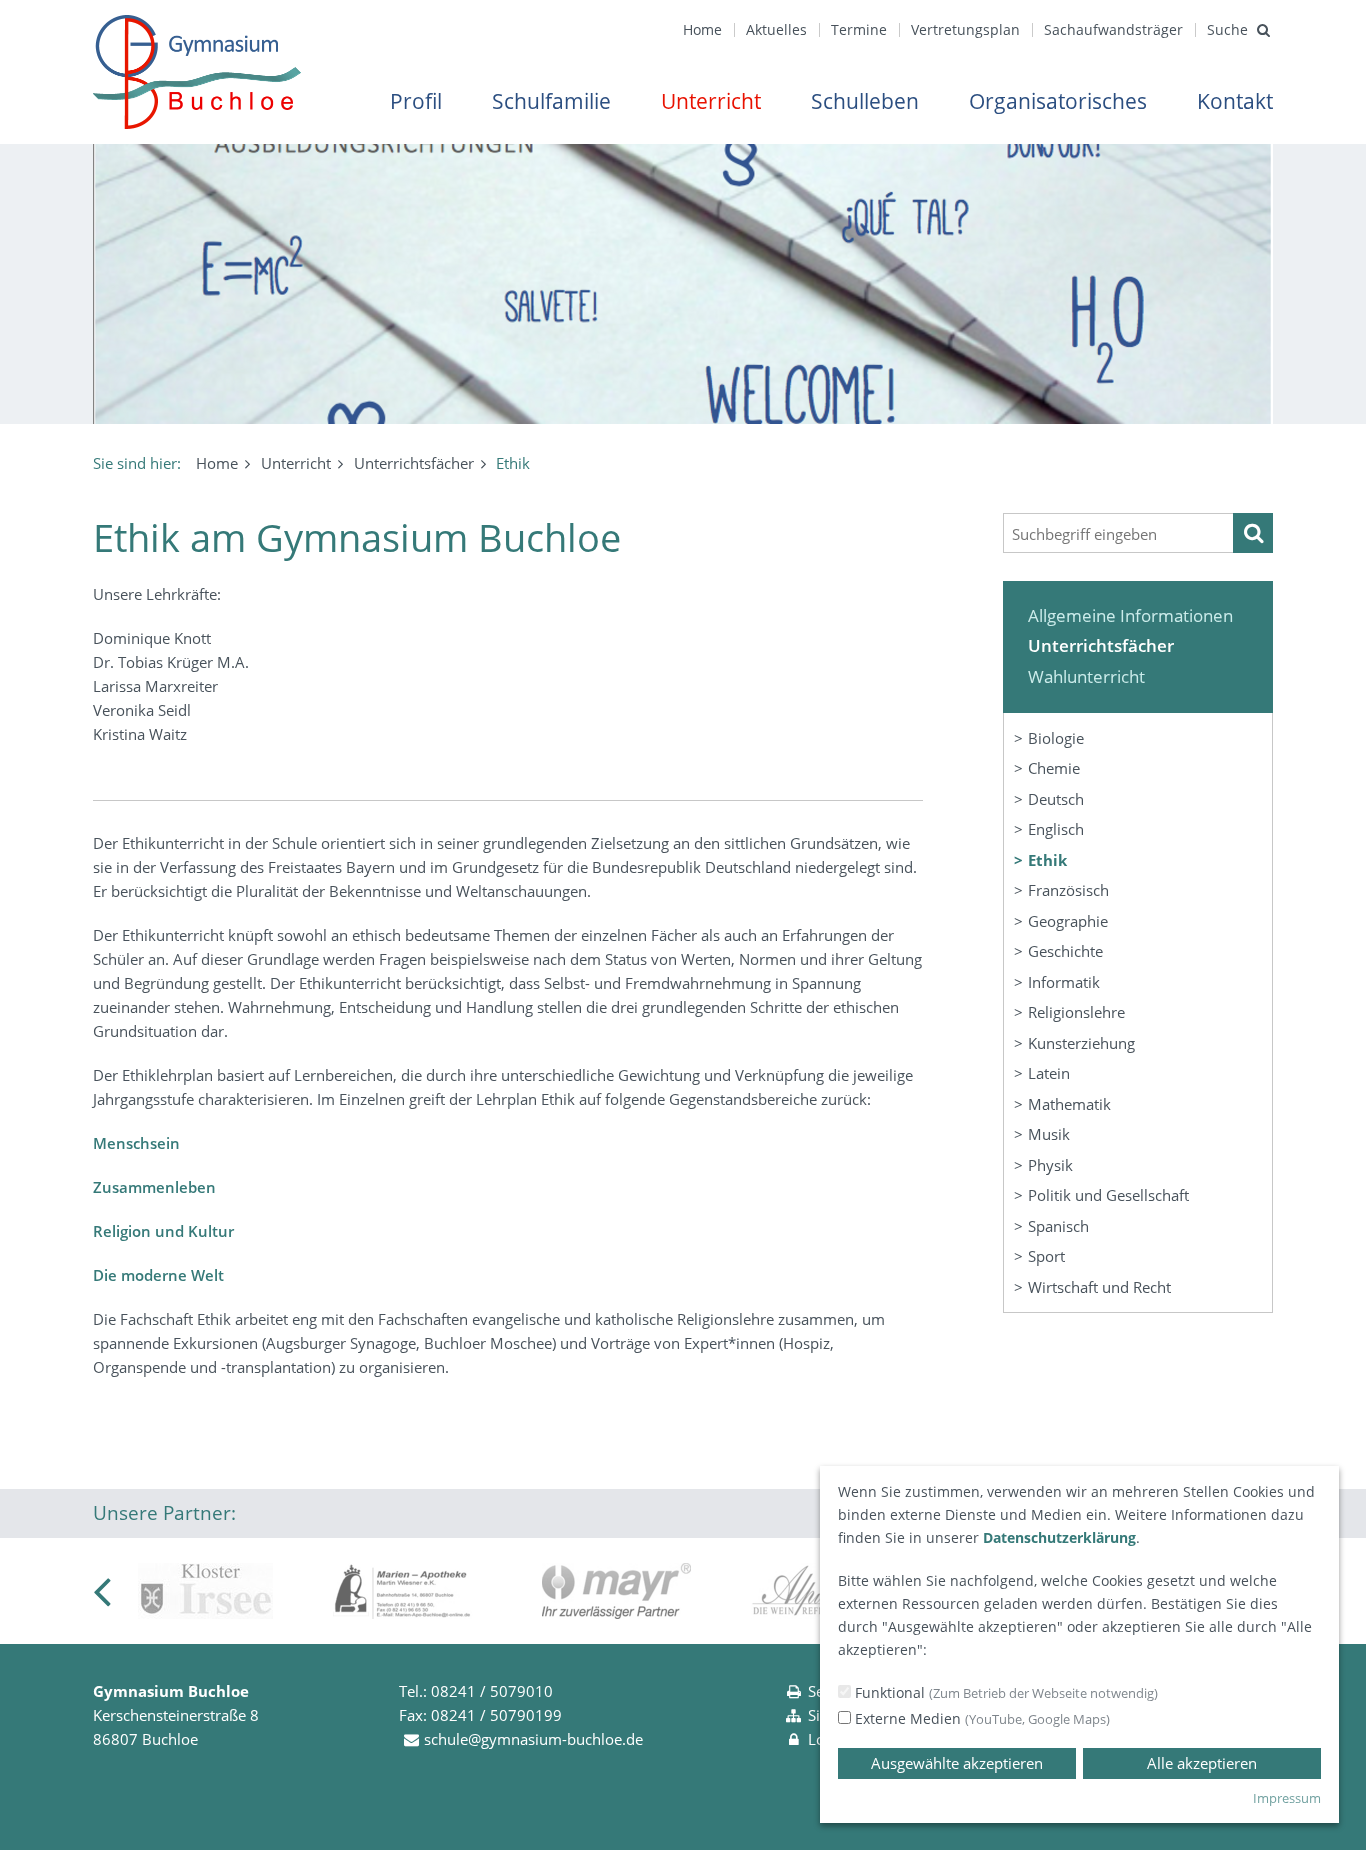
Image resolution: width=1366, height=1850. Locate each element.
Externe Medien (980, 1718)
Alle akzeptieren (1202, 1763)
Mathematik (1069, 1104)
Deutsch (1056, 799)
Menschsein (136, 1143)
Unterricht (711, 101)
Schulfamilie (551, 101)
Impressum (1287, 1798)
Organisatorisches (1058, 101)
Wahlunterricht (1086, 676)
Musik (1049, 1134)
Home (702, 29)
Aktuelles (776, 29)
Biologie (1056, 738)
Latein (1049, 1073)
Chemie (1054, 768)
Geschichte (1065, 951)
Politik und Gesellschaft (1108, 1195)
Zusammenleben (154, 1187)
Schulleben (865, 101)
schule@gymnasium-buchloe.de (533, 1739)
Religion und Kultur (163, 1231)
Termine (859, 29)
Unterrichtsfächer (414, 463)
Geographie (1068, 921)
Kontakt (1235, 101)
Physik (1050, 1165)
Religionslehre (1076, 1012)
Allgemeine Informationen (1130, 615)
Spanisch (1058, 1226)
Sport (1046, 1256)
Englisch (1056, 829)
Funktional (1004, 1692)
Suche (1227, 29)
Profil (416, 101)
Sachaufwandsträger (1113, 29)
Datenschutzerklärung (1059, 1537)
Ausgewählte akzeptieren (957, 1763)
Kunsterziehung (1081, 1043)
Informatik (1064, 982)
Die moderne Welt (158, 1275)
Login (827, 1739)
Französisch (1068, 890)
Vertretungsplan (965, 29)
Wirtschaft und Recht (1099, 1287)
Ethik (1047, 860)
